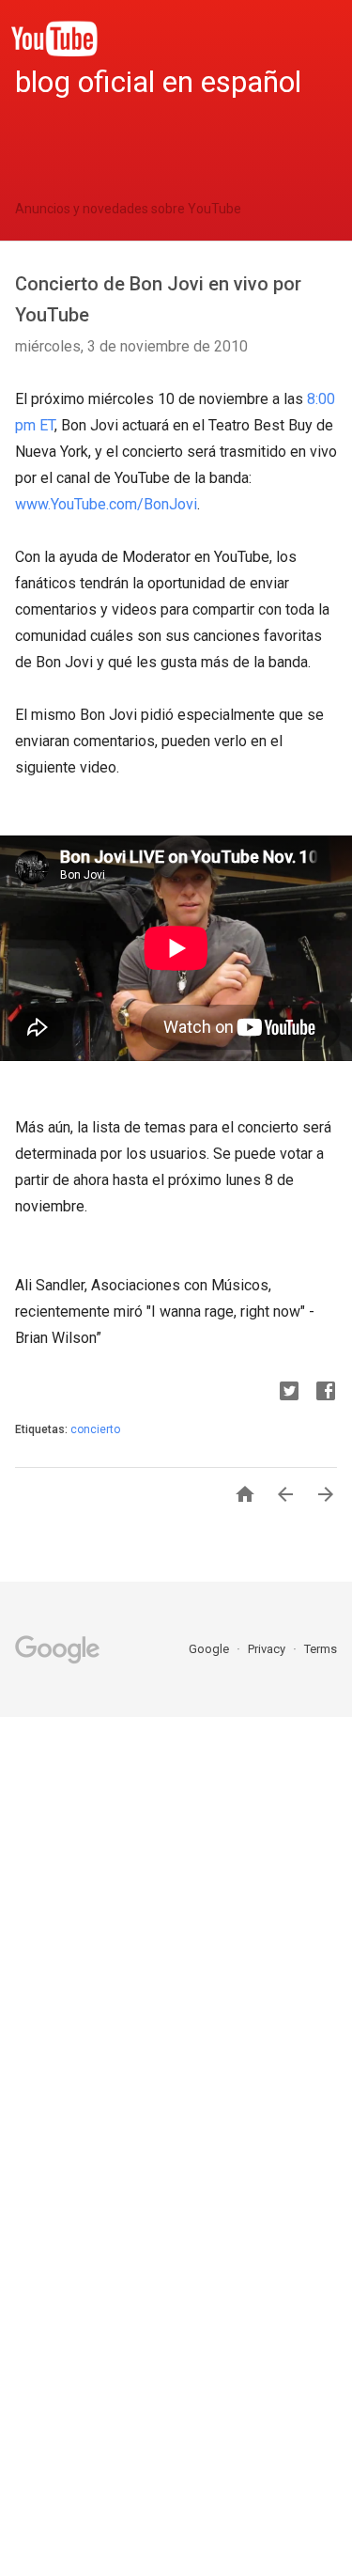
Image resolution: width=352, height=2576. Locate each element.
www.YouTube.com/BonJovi (106, 504)
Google (210, 1649)
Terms (321, 1649)
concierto (95, 1429)
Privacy (268, 1649)
